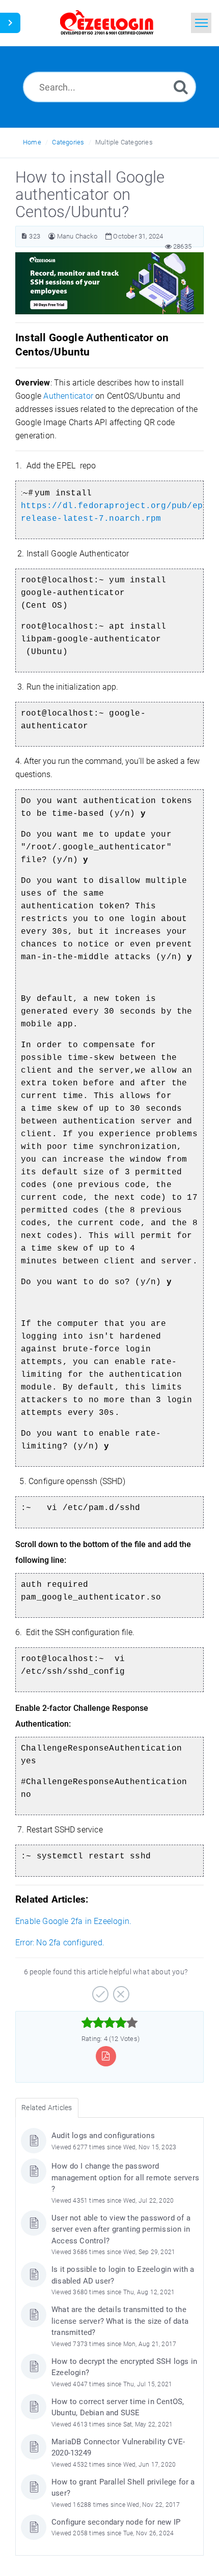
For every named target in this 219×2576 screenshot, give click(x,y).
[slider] (110, 2023)
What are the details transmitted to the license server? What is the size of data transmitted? (120, 2321)
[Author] (52, 236)
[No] (120, 1991)
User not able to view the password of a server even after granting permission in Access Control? (121, 2229)
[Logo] (107, 23)
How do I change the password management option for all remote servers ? (125, 2178)
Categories (68, 142)
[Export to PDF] (106, 2056)
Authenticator (68, 396)
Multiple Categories (124, 142)
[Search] (181, 87)
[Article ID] (24, 236)
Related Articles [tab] (47, 2108)
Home (32, 142)
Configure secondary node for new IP (116, 2522)
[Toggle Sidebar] (10, 23)
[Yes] (99, 1991)
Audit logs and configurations (103, 2136)
